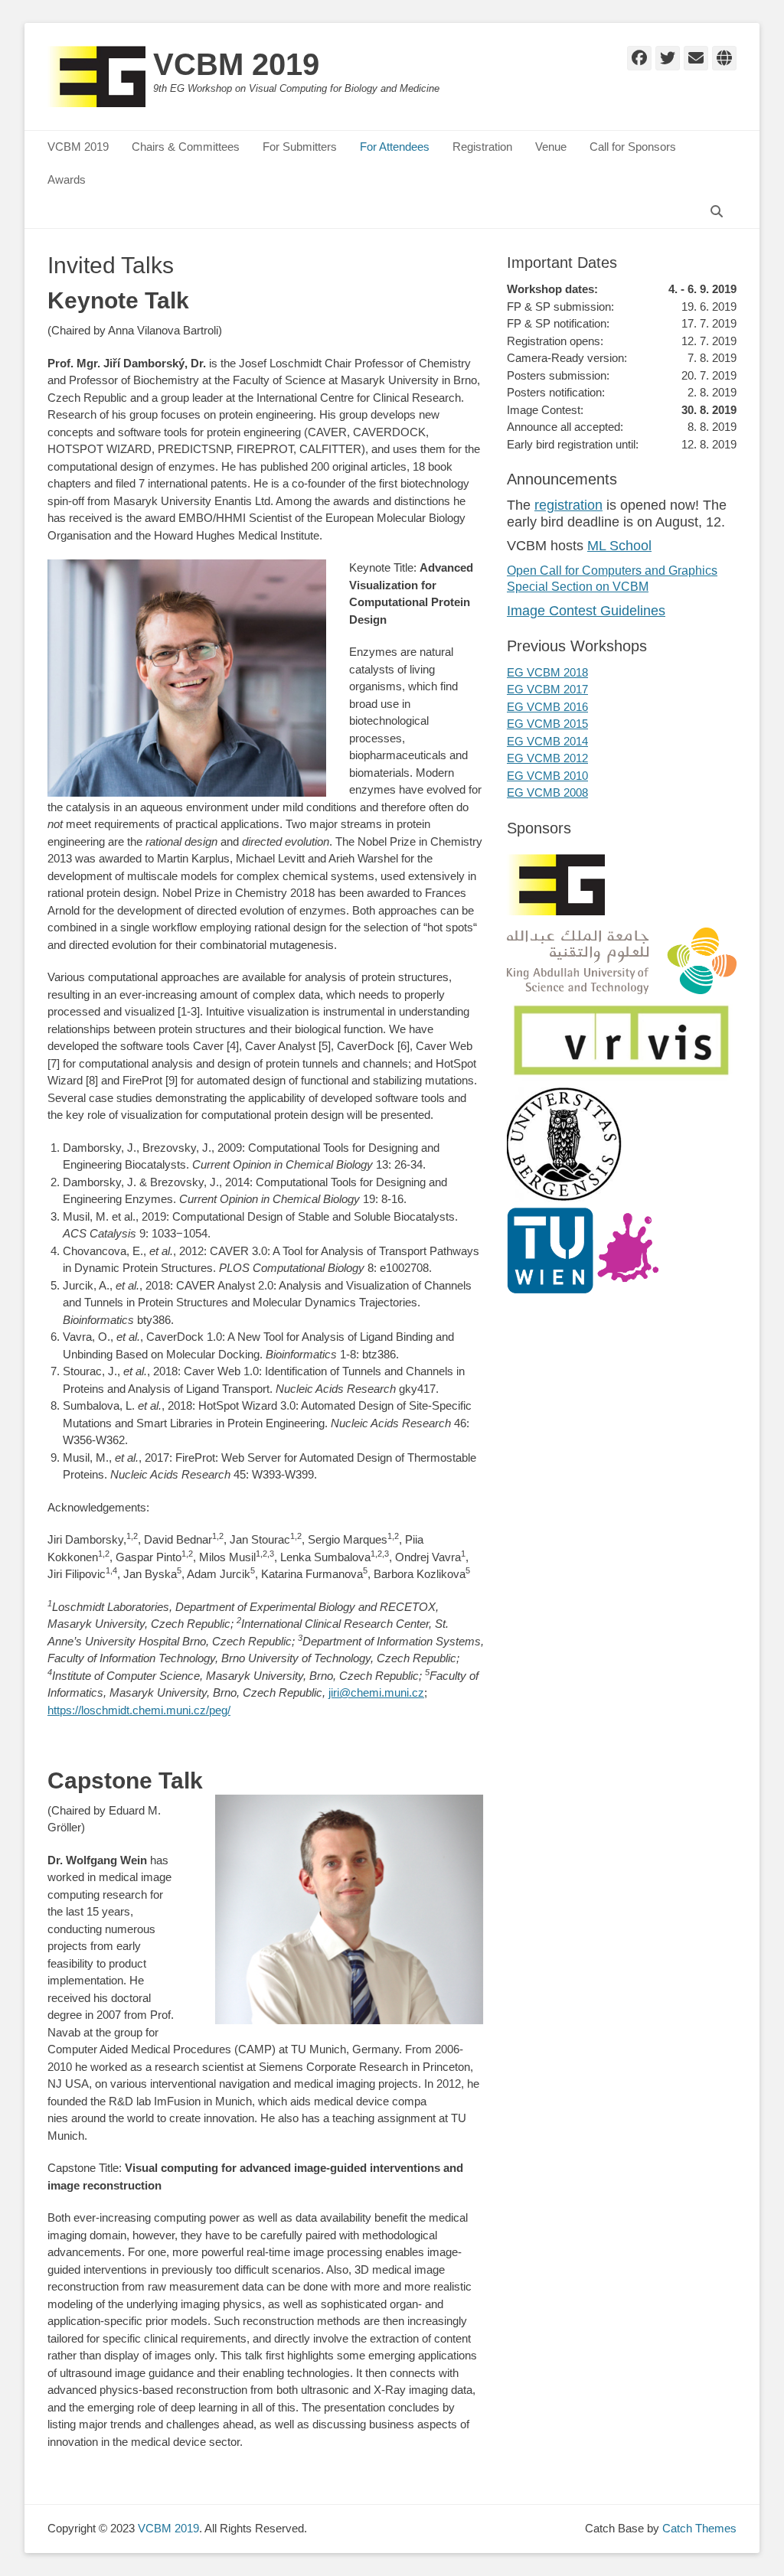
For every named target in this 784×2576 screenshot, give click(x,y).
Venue (551, 147)
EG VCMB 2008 (547, 792)
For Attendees (395, 147)
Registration (482, 147)
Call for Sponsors (633, 147)
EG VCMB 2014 (547, 741)
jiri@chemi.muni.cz (376, 1692)
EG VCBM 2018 (547, 672)
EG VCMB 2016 (547, 707)
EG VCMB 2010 (547, 776)
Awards (67, 179)
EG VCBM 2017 (547, 689)
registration (568, 505)
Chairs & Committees (186, 147)
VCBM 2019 (236, 64)
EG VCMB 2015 (547, 724)
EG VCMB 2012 (547, 758)
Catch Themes (699, 2528)
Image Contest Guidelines (586, 611)
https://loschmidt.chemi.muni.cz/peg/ (139, 1710)
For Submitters (300, 147)
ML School (619, 546)
